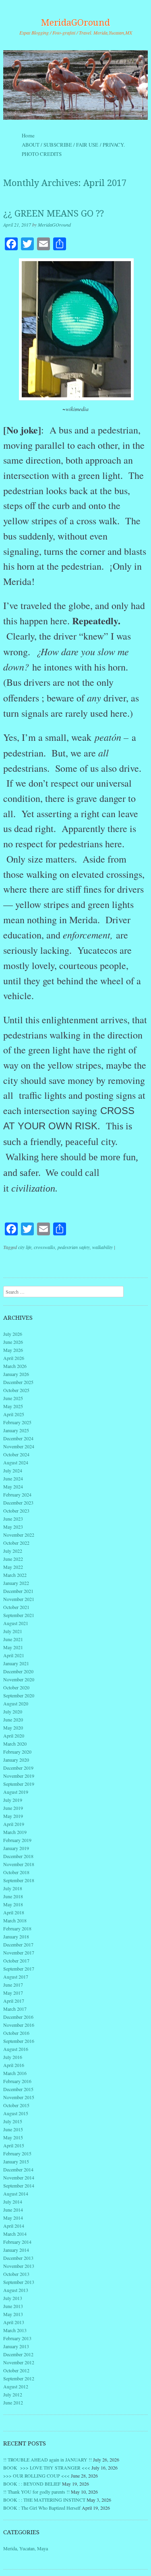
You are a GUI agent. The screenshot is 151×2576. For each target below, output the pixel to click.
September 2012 (19, 2378)
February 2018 (17, 1928)
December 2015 (18, 2089)
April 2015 (14, 2145)
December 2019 (18, 1768)
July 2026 (13, 1334)
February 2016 (17, 2081)
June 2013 (13, 2306)
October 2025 (16, 1390)
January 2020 (16, 1760)
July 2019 (13, 1800)
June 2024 (13, 1478)
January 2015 (16, 2161)
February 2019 (17, 1840)
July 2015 (13, 2121)
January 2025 (16, 1430)
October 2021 (16, 1607)
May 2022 (13, 1567)
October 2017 (16, 1961)
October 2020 (16, 1687)
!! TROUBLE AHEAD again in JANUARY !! (48, 2459)
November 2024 (19, 1446)
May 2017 (13, 1993)
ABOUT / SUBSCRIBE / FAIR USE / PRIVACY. (81, 145)
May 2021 (13, 1647)
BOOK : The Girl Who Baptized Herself (42, 2508)
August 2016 (16, 2049)
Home (28, 135)
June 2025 (13, 1398)
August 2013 (16, 2290)
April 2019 (14, 1824)
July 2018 (13, 1888)
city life (25, 1247)
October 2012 (16, 2370)
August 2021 (16, 1623)
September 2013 (19, 2282)
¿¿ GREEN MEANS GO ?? (54, 214)
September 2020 (19, 1695)
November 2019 (19, 1776)
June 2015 (13, 2129)
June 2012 (13, 2402)
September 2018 (19, 1880)
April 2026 (14, 1358)
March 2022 (15, 1575)
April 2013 (14, 2322)
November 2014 (19, 2177)
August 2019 (16, 1792)
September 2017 (19, 1969)
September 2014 (19, 2186)
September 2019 (19, 1784)
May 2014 (13, 2218)
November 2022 (19, 1535)
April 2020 (14, 1736)
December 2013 (18, 2258)
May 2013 (13, 2314)
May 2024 (13, 1486)
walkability (102, 1247)
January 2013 (16, 2346)
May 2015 (13, 2137)
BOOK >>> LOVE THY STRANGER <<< (47, 2468)
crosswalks (44, 1247)
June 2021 (13, 1639)
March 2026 (15, 1366)
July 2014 (13, 2202)
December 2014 (18, 2169)
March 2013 (15, 2330)
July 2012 (13, 2394)
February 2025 (17, 1422)
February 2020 (17, 1752)
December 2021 (18, 1591)
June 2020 (13, 1719)
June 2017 (13, 1985)
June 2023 (13, 1519)
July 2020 (13, 1711)
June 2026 (13, 1342)
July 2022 (13, 1551)
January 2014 (16, 2250)
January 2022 (16, 1583)
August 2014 (16, 2194)
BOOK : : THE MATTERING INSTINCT (44, 2500)
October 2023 (16, 1511)
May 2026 (13, 1350)
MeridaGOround (75, 23)
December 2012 (18, 2354)
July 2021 (13, 1631)
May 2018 (13, 1904)
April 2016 (14, 2065)
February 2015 (17, 2153)
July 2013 (13, 2298)
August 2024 (16, 1462)
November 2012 (19, 2362)
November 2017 (19, 1952)
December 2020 (18, 1671)
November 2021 (19, 1599)
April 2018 (14, 1912)
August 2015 (16, 2113)
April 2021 (14, 1655)
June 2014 (13, 2210)
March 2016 (15, 2073)
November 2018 (19, 1864)
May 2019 (13, 1816)
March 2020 (15, 1744)
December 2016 (18, 2017)
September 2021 (19, 1615)
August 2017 (16, 1977)
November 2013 (19, 2266)
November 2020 (19, 1679)
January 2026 (16, 1374)
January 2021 (16, 1663)
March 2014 (15, 2234)
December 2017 (18, 1944)
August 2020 (16, 1703)
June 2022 (13, 1559)
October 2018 (16, 1872)
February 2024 (17, 1494)
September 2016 (19, 2041)
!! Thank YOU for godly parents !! (36, 2492)
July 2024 (13, 1470)
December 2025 (18, 1382)
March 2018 (15, 1920)
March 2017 (15, 2009)
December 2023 (18, 1503)
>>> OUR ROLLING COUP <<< (36, 2476)
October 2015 (16, 2105)
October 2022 (16, 1543)
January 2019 (16, 1848)
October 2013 (16, 2274)
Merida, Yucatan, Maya (26, 2548)
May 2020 (13, 1728)
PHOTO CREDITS (42, 154)
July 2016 (13, 2057)
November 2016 (19, 2025)
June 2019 (13, 1808)
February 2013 (17, 2338)
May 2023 (13, 1527)
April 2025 (14, 1414)
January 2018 (16, 1936)
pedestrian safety (74, 1247)
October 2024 (16, 1454)
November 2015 (19, 2097)
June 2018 (13, 1896)
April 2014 (14, 2226)
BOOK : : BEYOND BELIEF (32, 2484)
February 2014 (17, 2242)
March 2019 (15, 1832)
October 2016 (16, 2033)
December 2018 (18, 1856)
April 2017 (14, 2001)
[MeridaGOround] (75, 85)
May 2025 (13, 1406)
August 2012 (16, 2386)
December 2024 (18, 1438)
